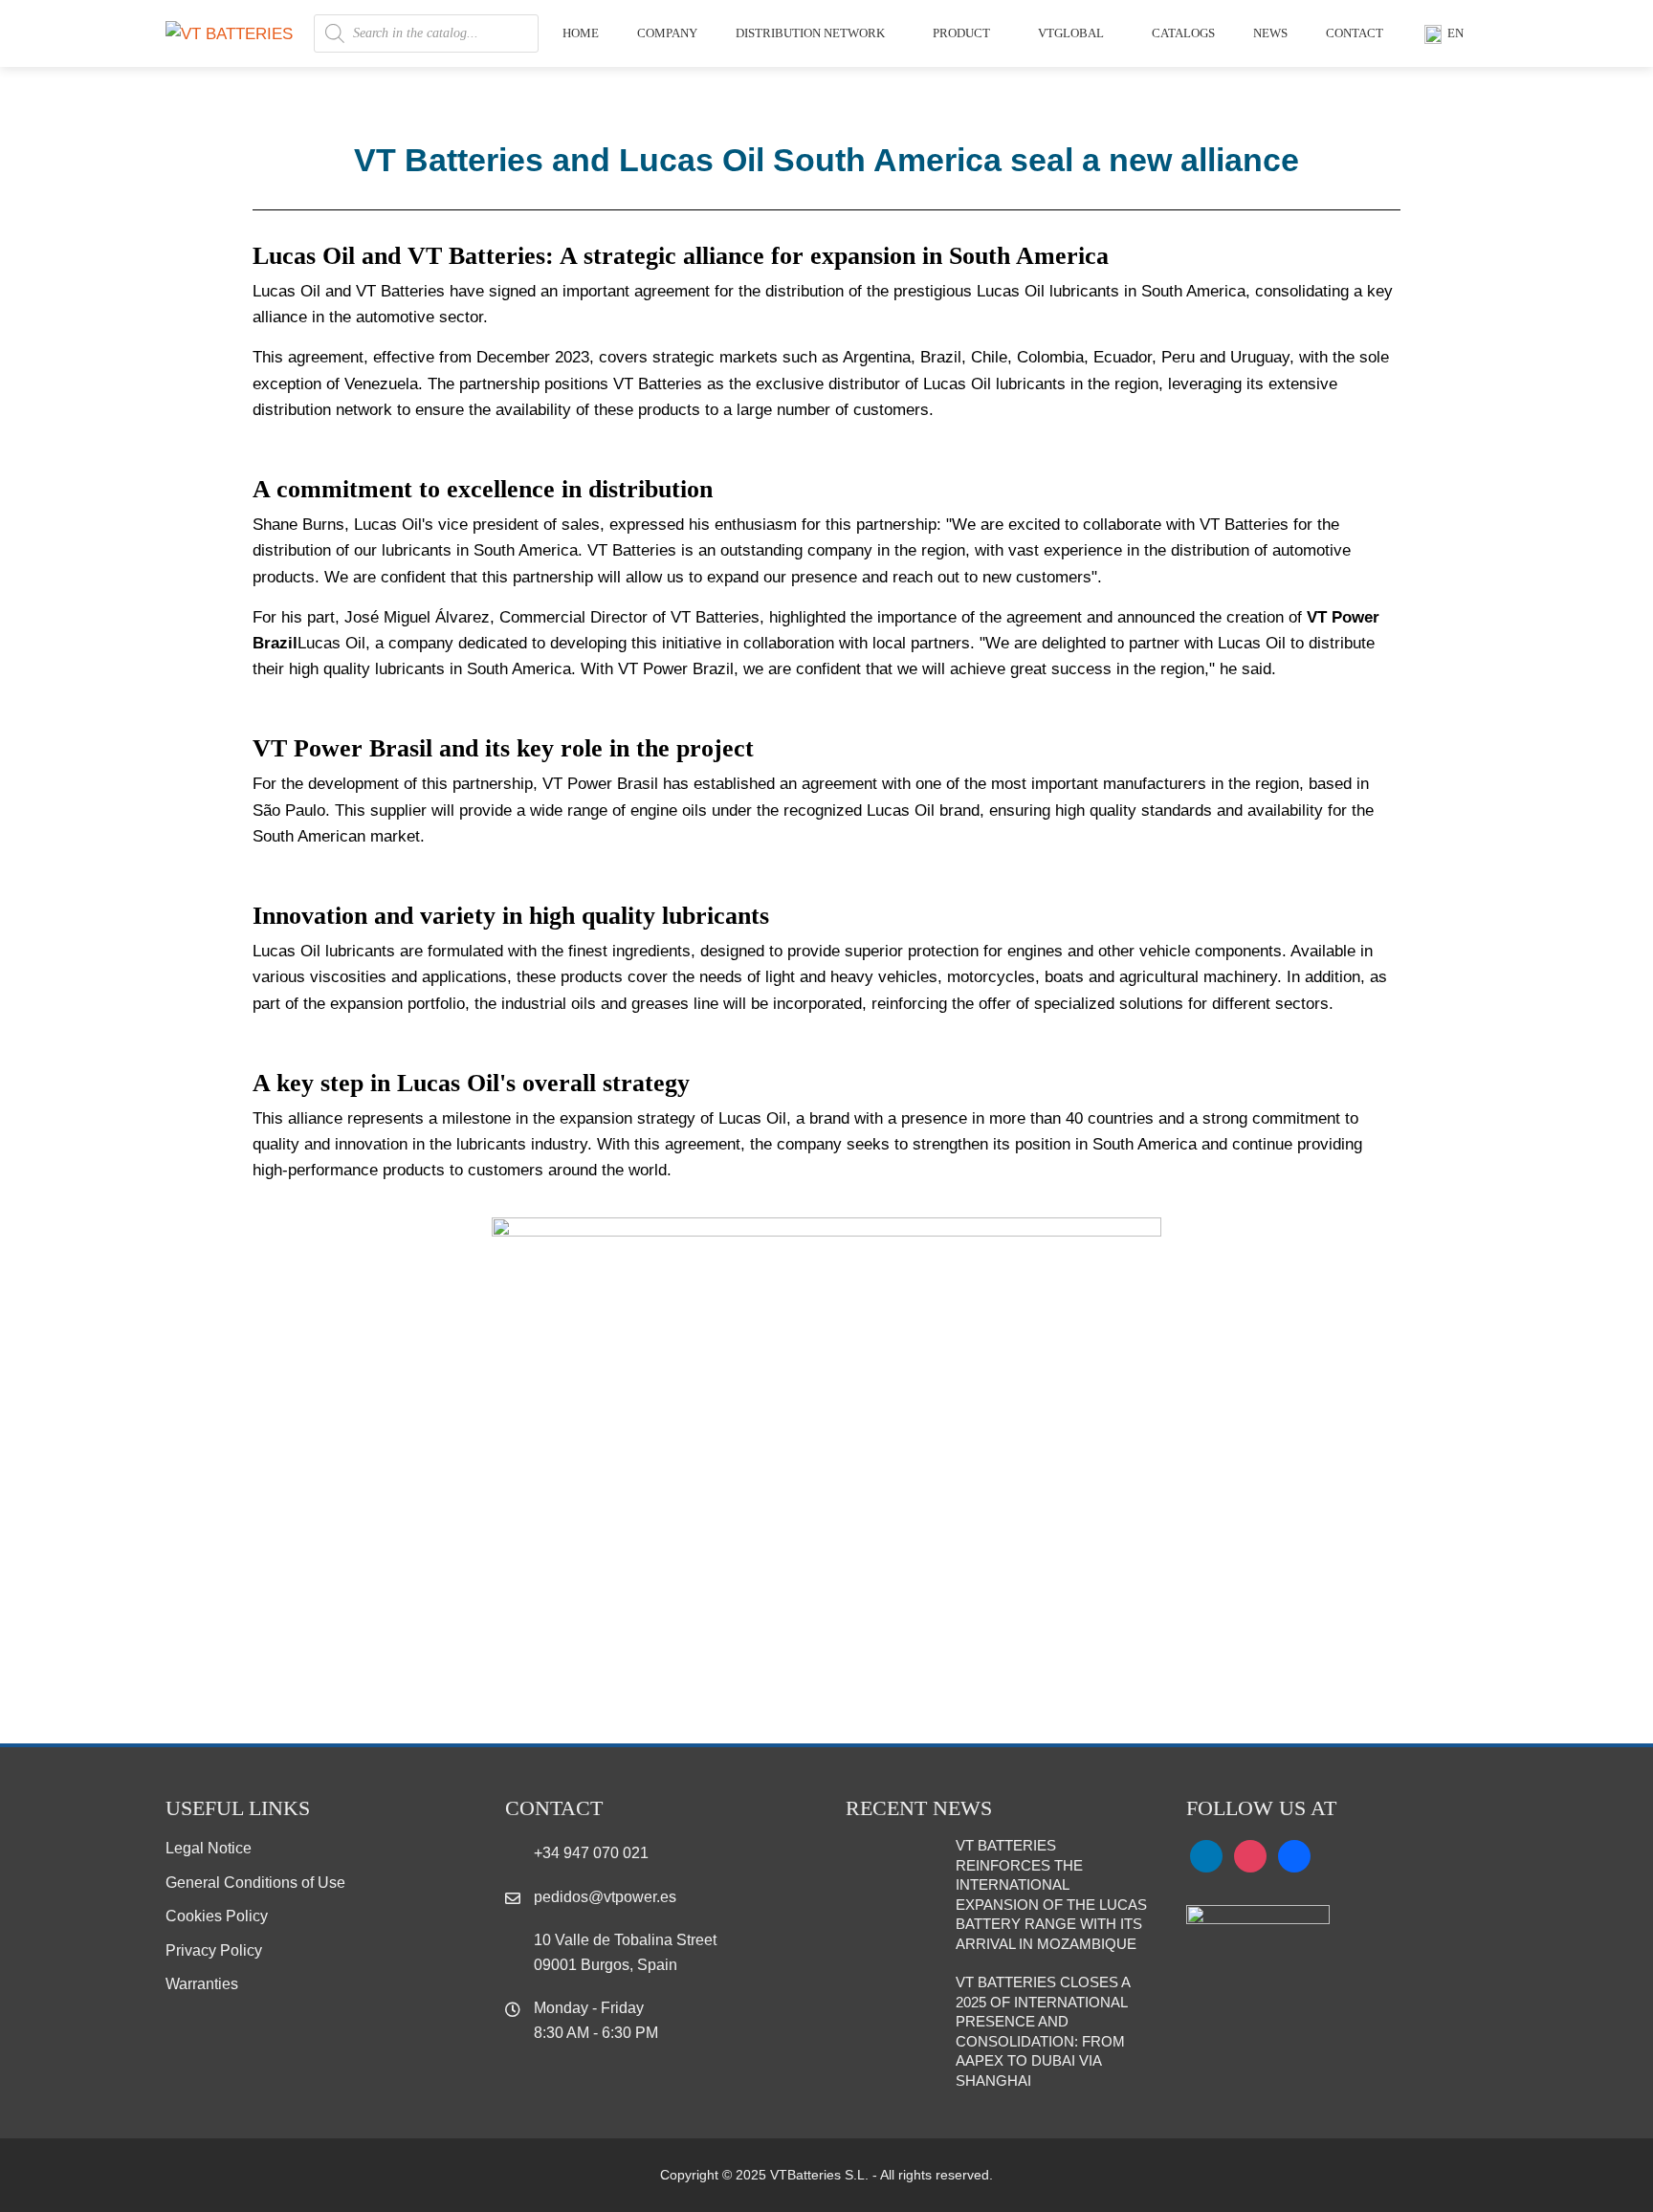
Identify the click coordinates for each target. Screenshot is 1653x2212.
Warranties (202, 1984)
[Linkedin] (1206, 1855)
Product (961, 33)
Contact (1355, 33)
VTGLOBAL (1071, 33)
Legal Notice (209, 1848)
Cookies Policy (217, 1916)
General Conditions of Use (255, 1883)
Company (667, 33)
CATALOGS (1183, 33)
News (1270, 33)
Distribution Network (810, 33)
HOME (581, 33)
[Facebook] (1294, 1855)
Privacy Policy (214, 1950)
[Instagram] (1250, 1855)
